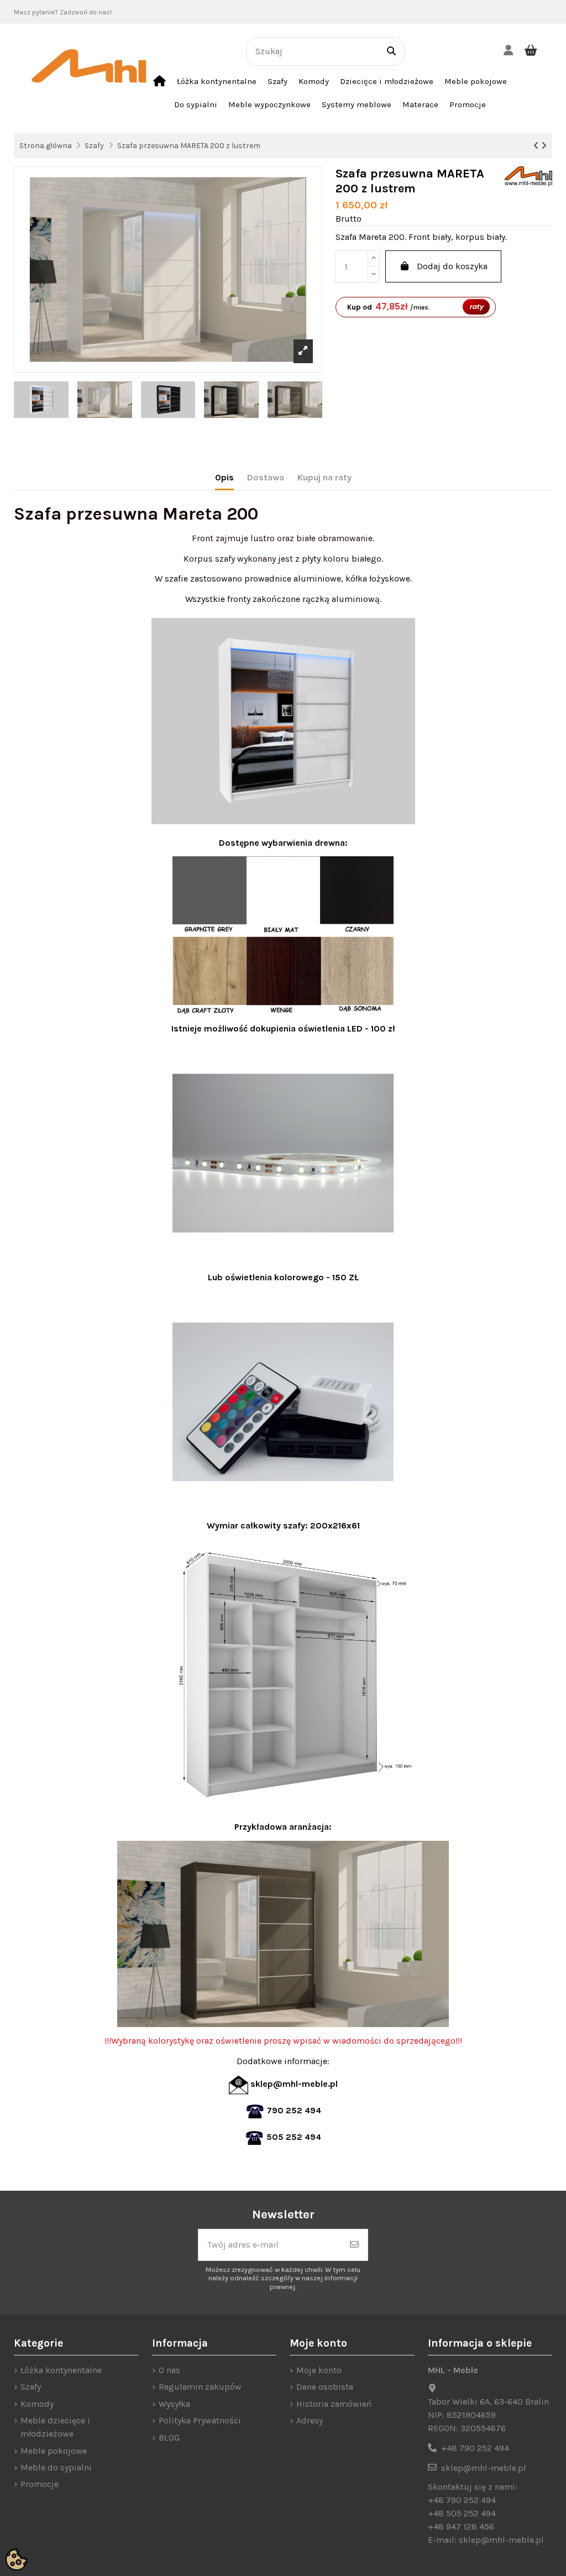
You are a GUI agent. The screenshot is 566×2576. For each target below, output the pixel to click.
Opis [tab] (224, 477)
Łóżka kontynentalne (61, 2370)
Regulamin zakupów (200, 2387)
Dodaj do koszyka (452, 266)
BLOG (169, 2438)
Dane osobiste (325, 2387)
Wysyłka (174, 2404)
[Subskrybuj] (354, 2245)
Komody (37, 2404)
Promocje (40, 2484)
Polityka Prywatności (200, 2420)
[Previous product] (537, 146)
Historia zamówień (334, 2404)
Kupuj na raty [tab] (324, 477)
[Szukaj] (391, 51)
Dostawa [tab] (266, 477)
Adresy (310, 2420)
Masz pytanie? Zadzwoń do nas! (63, 12)
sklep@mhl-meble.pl (484, 2468)
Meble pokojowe (54, 2451)
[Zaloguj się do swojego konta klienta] (508, 51)
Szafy (31, 2387)
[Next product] (544, 146)
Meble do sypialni (56, 2467)
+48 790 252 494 (475, 2448)
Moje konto (319, 2370)
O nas (169, 2370)
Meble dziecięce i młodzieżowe (55, 2427)
